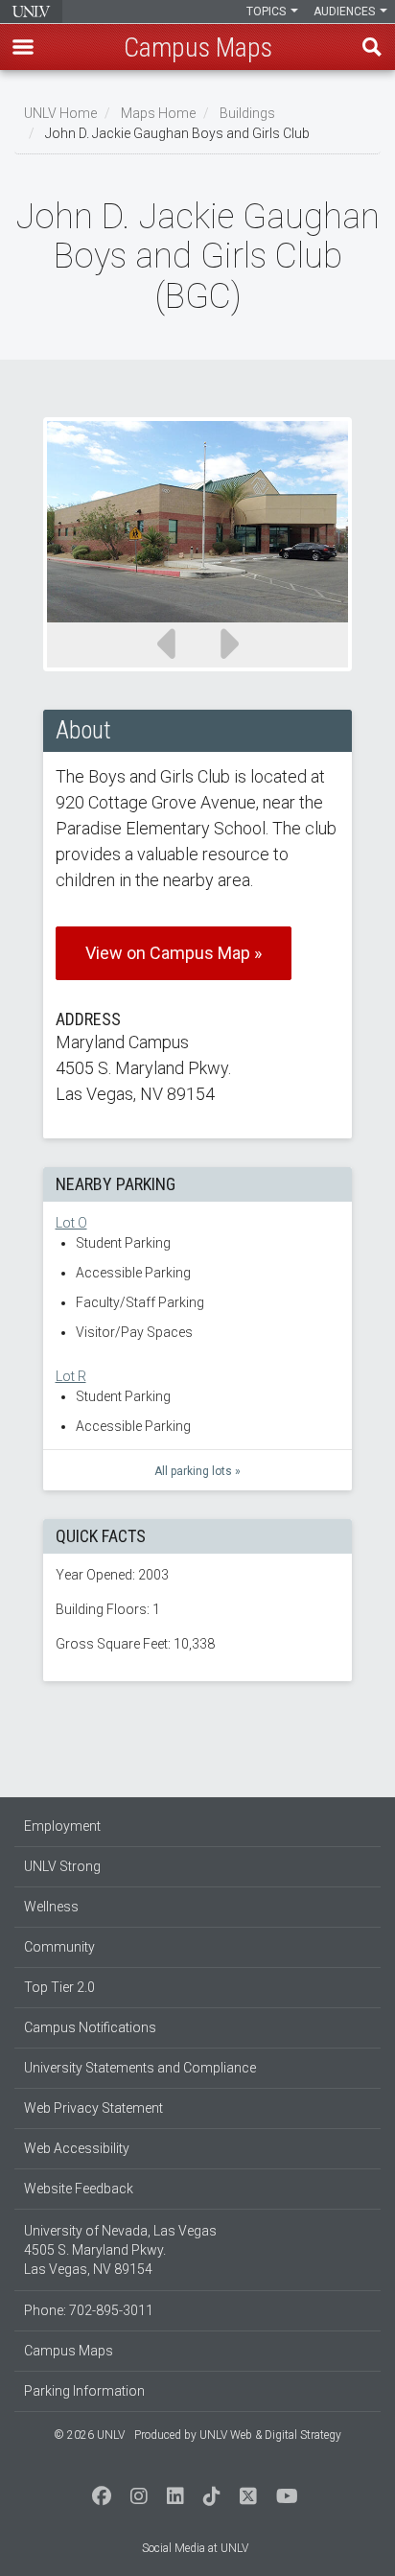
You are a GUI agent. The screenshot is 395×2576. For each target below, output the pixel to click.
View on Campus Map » (174, 953)
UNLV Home (60, 113)
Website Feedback (79, 2189)
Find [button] (372, 47)
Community (59, 1947)
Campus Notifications (90, 2027)
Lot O (71, 1223)
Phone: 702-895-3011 (89, 2310)
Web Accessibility (77, 2148)
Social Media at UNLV (195, 2548)
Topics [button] (267, 12)
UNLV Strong (62, 1866)
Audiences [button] (346, 12)
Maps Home (158, 113)
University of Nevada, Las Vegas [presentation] (31, 12)
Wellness (51, 1907)
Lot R (71, 1376)
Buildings (247, 113)
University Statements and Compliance (140, 2068)
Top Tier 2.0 (59, 1987)
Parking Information (84, 2391)
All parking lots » (197, 1471)
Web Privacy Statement (93, 2108)
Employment (62, 1826)
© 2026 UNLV (89, 2435)
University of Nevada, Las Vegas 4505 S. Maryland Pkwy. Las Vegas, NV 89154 (120, 2250)
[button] (23, 47)
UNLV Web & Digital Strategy (270, 2435)
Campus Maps (69, 2351)
